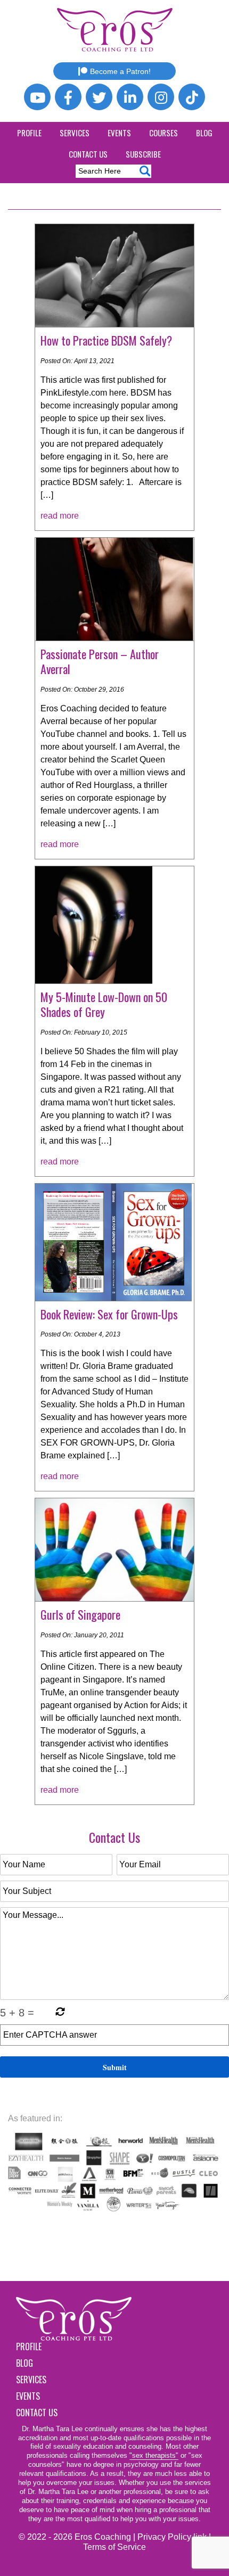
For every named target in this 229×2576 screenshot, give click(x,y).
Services (75, 133)
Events (119, 133)
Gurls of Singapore (80, 1614)
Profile (29, 133)
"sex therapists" (154, 2455)
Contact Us (88, 154)
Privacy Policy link (172, 2537)
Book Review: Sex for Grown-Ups (109, 1314)
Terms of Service (114, 2547)
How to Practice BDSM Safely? (106, 340)
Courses (163, 133)
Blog (204, 133)
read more (60, 516)
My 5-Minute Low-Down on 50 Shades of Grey (104, 1004)
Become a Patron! (120, 71)
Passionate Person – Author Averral (100, 662)
